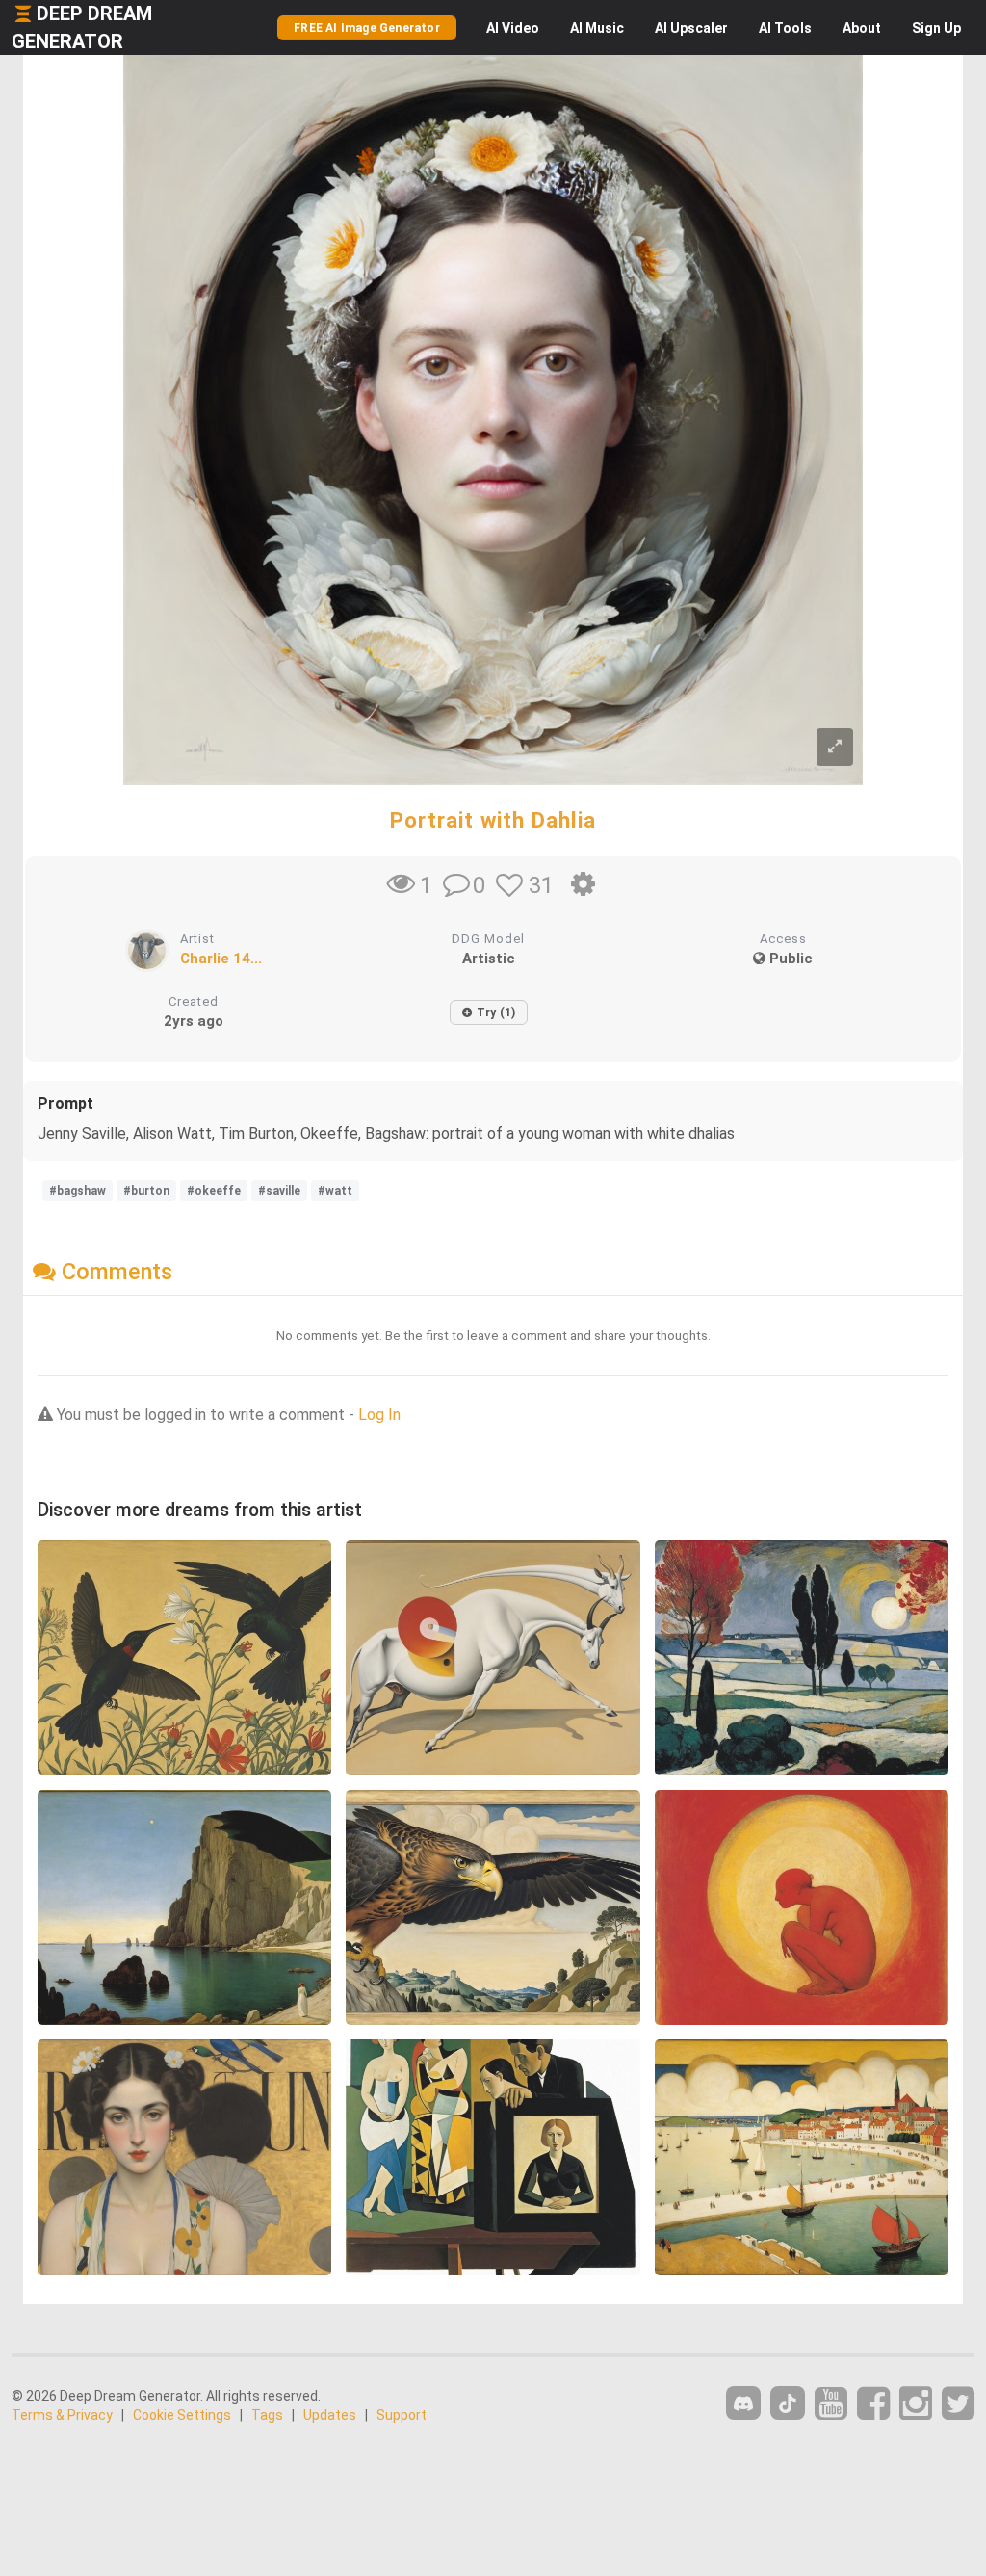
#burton (146, 1191)
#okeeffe (214, 1191)
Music (597, 28)
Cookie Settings (182, 2415)
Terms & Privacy (62, 2415)
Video (513, 28)
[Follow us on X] (958, 2404)
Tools (785, 28)
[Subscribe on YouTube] (831, 2404)
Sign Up (936, 28)
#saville (279, 1191)
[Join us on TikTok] (788, 2403)
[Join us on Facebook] (873, 2404)
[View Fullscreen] (835, 747)
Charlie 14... (221, 959)
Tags (267, 2415)
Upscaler (691, 28)
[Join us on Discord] (743, 2403)
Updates (330, 2415)
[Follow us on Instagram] (916, 2404)
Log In (379, 1415)
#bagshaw (78, 1191)
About (862, 28)
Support (402, 2415)
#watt (335, 1191)
